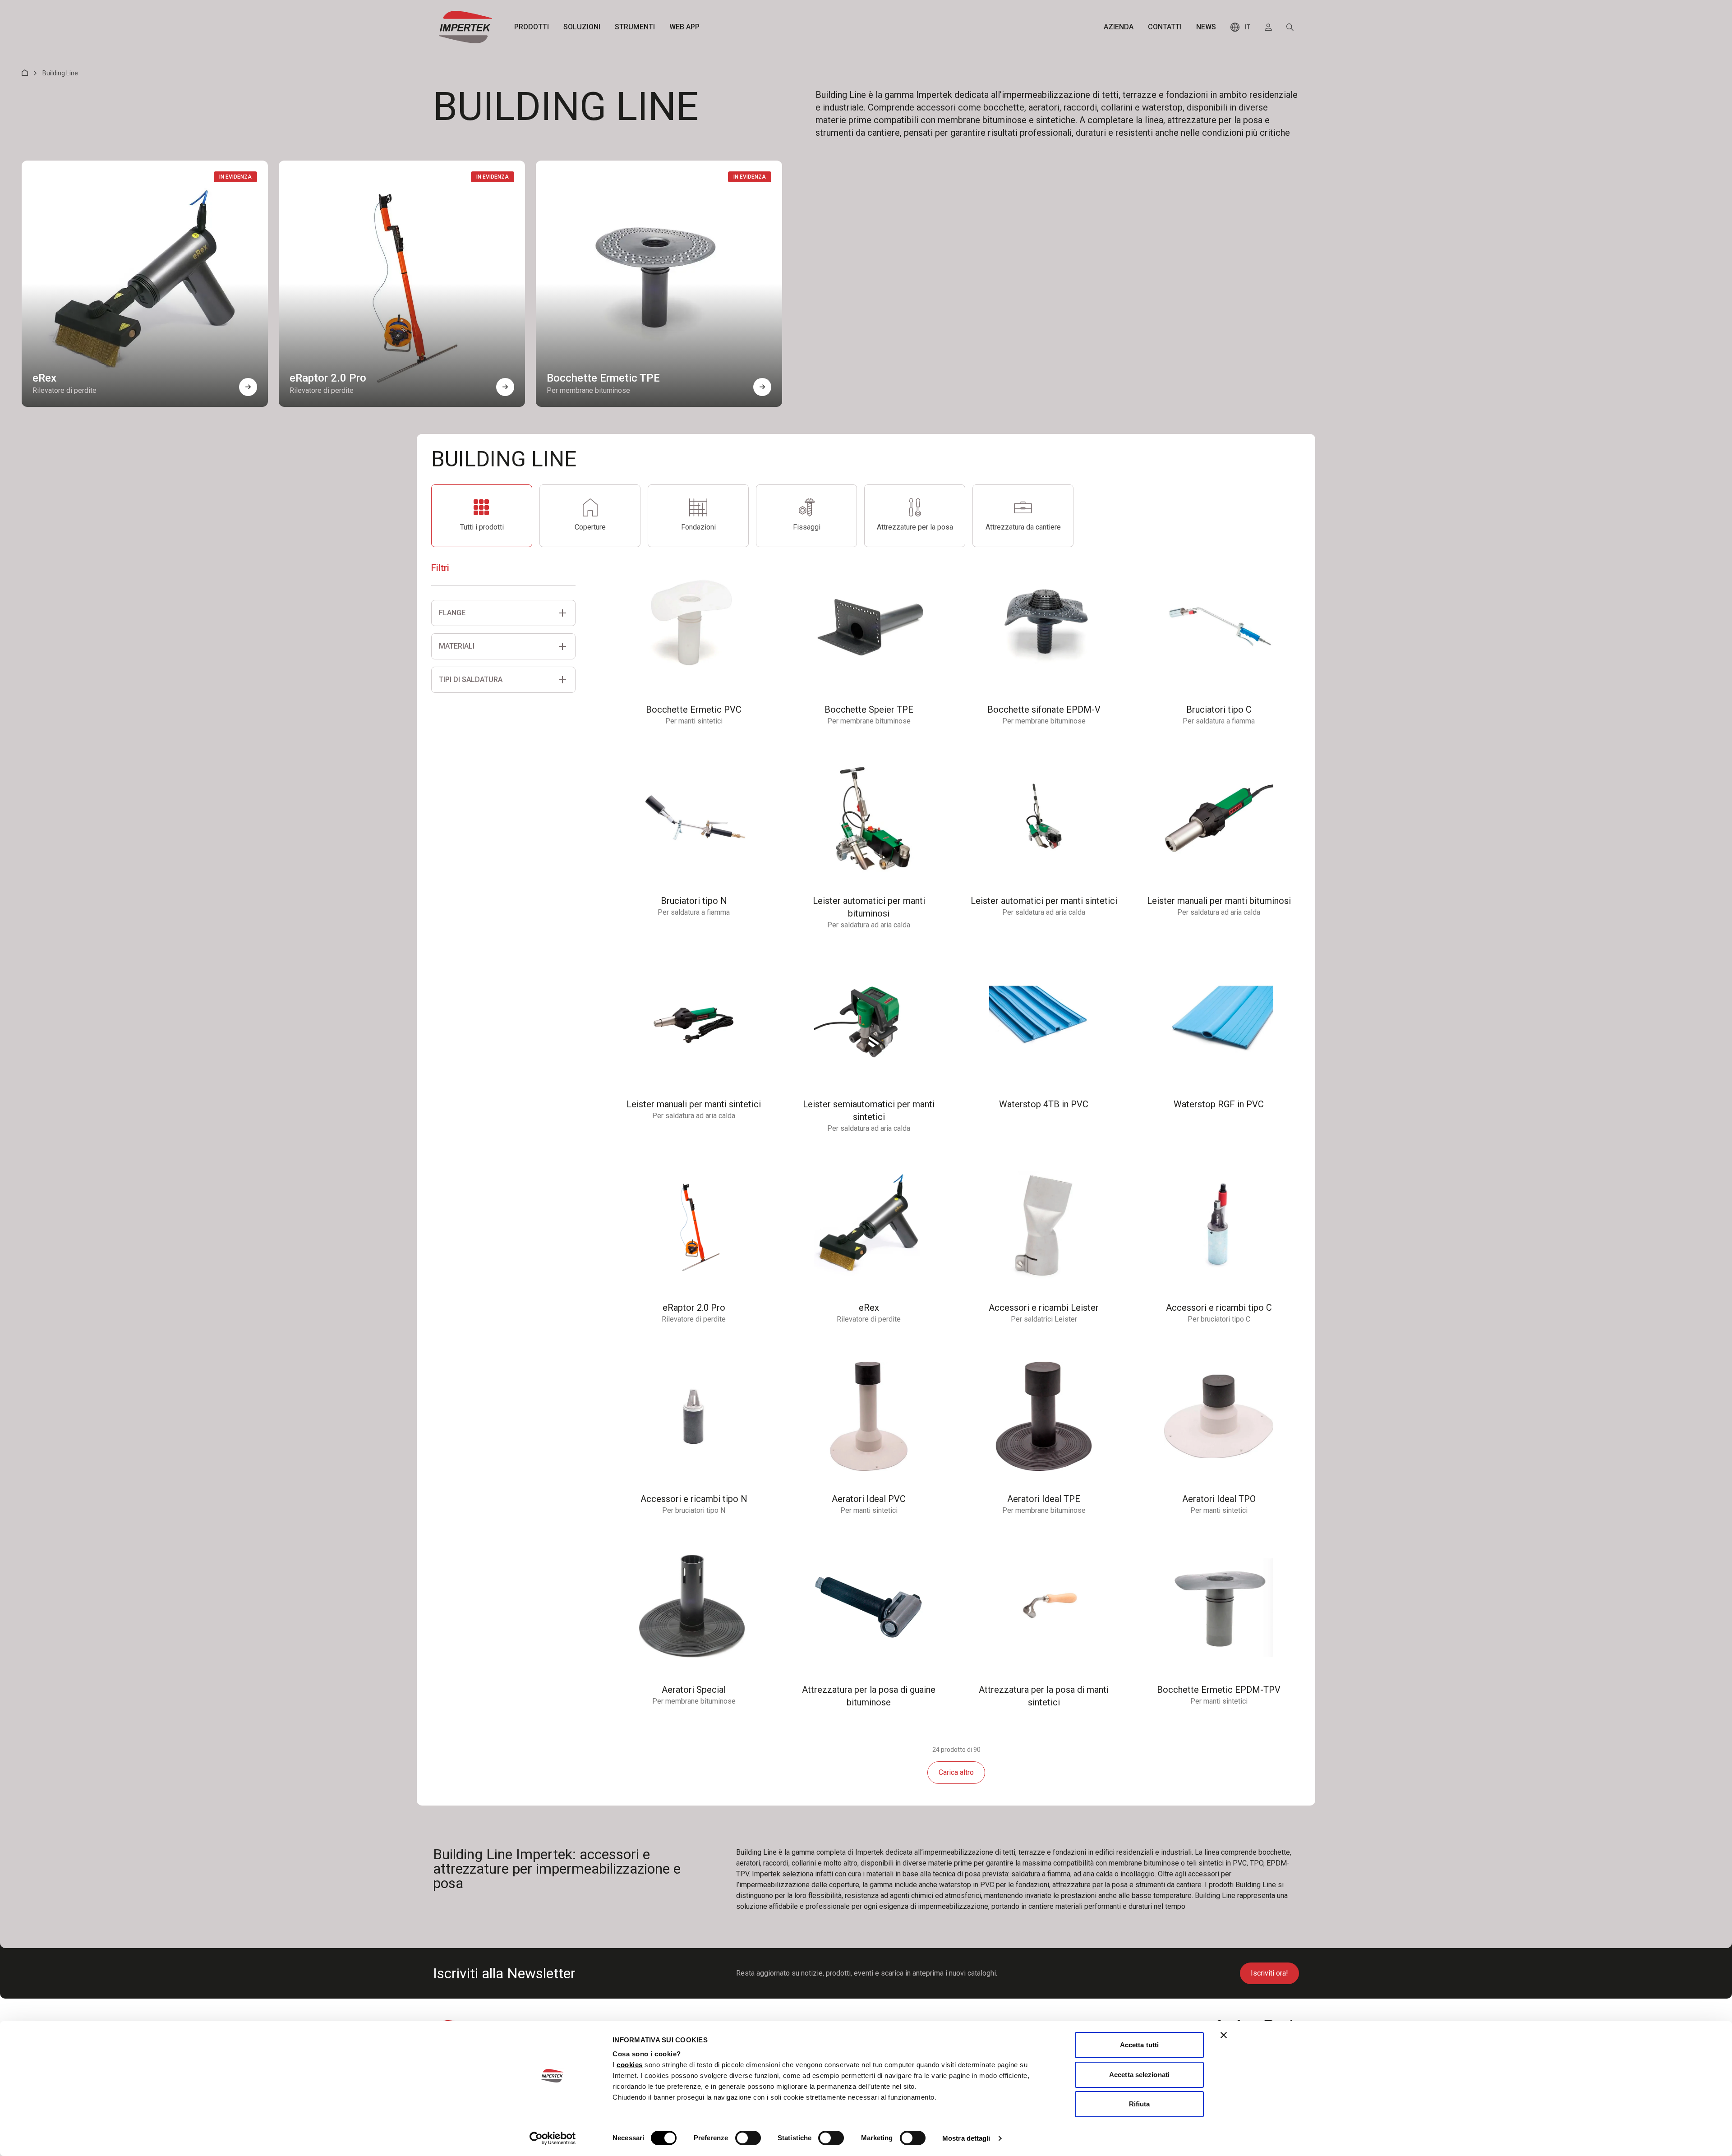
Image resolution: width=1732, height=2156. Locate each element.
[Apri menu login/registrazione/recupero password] (1268, 27)
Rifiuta (1140, 2104)
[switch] (748, 2138)
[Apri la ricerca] (1290, 27)
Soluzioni (582, 27)
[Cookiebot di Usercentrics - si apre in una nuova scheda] (553, 2138)
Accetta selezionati (1139, 2075)
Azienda (1119, 27)
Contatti (1165, 27)
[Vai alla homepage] (465, 27)
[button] (248, 387)
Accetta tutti (1139, 2045)
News (1206, 27)
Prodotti (532, 27)
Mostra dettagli (966, 2138)
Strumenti (635, 27)
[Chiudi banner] (1224, 2035)
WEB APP (684, 27)
